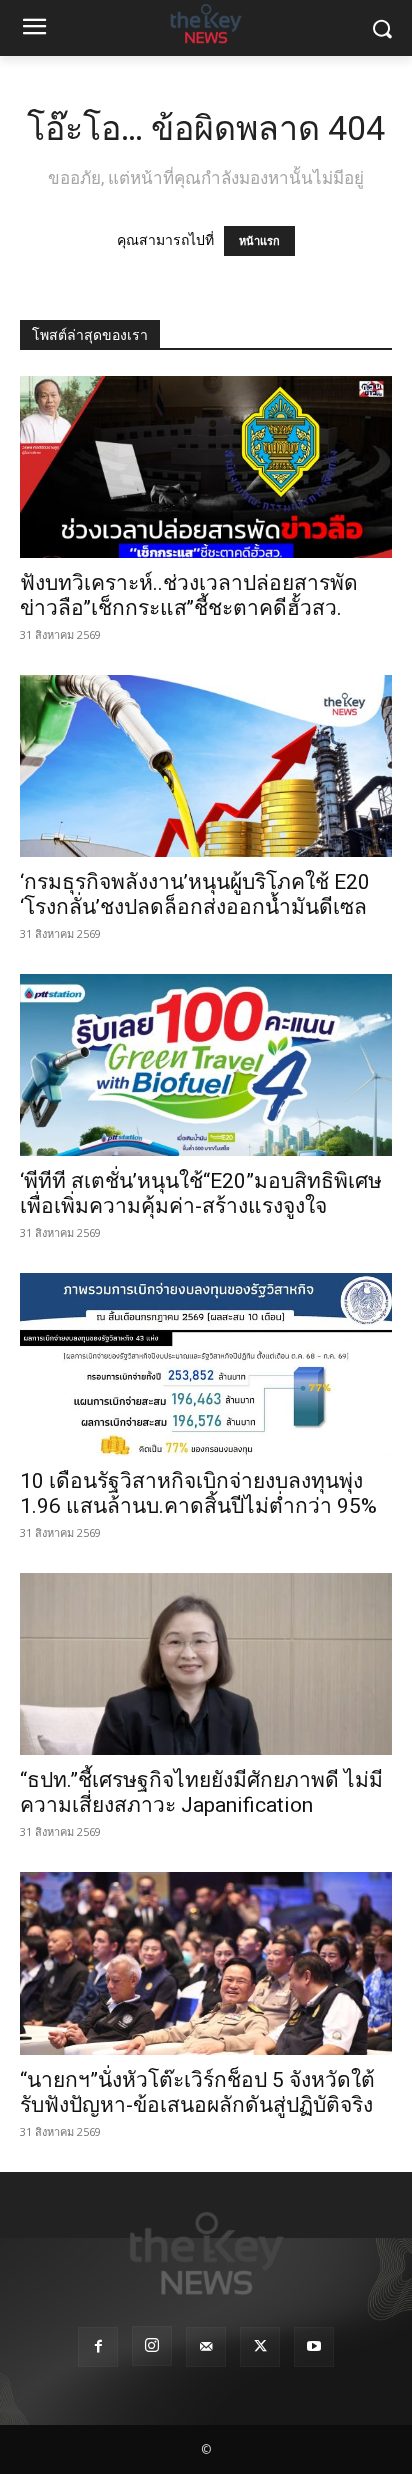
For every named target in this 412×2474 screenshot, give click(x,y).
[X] (260, 2347)
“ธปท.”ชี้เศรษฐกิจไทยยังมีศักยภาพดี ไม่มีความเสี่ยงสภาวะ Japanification (201, 1792)
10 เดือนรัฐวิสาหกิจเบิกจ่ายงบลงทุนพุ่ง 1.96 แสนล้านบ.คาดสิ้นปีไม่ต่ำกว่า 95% (198, 1493)
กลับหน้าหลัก (214, 2421)
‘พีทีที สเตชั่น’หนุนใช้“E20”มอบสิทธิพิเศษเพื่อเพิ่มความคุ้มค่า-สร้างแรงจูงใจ (201, 1193)
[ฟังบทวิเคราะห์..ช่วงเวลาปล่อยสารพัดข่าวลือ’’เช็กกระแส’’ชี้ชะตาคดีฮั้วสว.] (206, 467)
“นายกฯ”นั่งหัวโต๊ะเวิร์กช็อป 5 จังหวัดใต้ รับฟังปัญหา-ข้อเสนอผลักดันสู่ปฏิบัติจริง (197, 2092)
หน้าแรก (259, 241)
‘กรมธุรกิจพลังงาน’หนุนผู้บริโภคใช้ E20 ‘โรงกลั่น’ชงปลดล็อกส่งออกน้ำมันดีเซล (195, 894)
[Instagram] (152, 2346)
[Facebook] (98, 2347)
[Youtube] (314, 2347)
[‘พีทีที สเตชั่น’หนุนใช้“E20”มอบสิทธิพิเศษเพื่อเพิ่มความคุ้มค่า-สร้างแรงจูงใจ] (206, 1065)
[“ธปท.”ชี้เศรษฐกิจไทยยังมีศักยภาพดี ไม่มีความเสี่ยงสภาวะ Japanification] (206, 1664)
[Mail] (206, 2347)
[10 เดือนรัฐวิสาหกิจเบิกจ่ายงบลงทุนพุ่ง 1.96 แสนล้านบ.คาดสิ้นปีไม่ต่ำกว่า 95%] (206, 1364)
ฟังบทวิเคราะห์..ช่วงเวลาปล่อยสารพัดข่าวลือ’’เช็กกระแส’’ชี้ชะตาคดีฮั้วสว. (189, 595)
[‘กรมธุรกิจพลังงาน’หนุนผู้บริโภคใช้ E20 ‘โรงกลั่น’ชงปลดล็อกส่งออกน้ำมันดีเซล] (206, 766)
